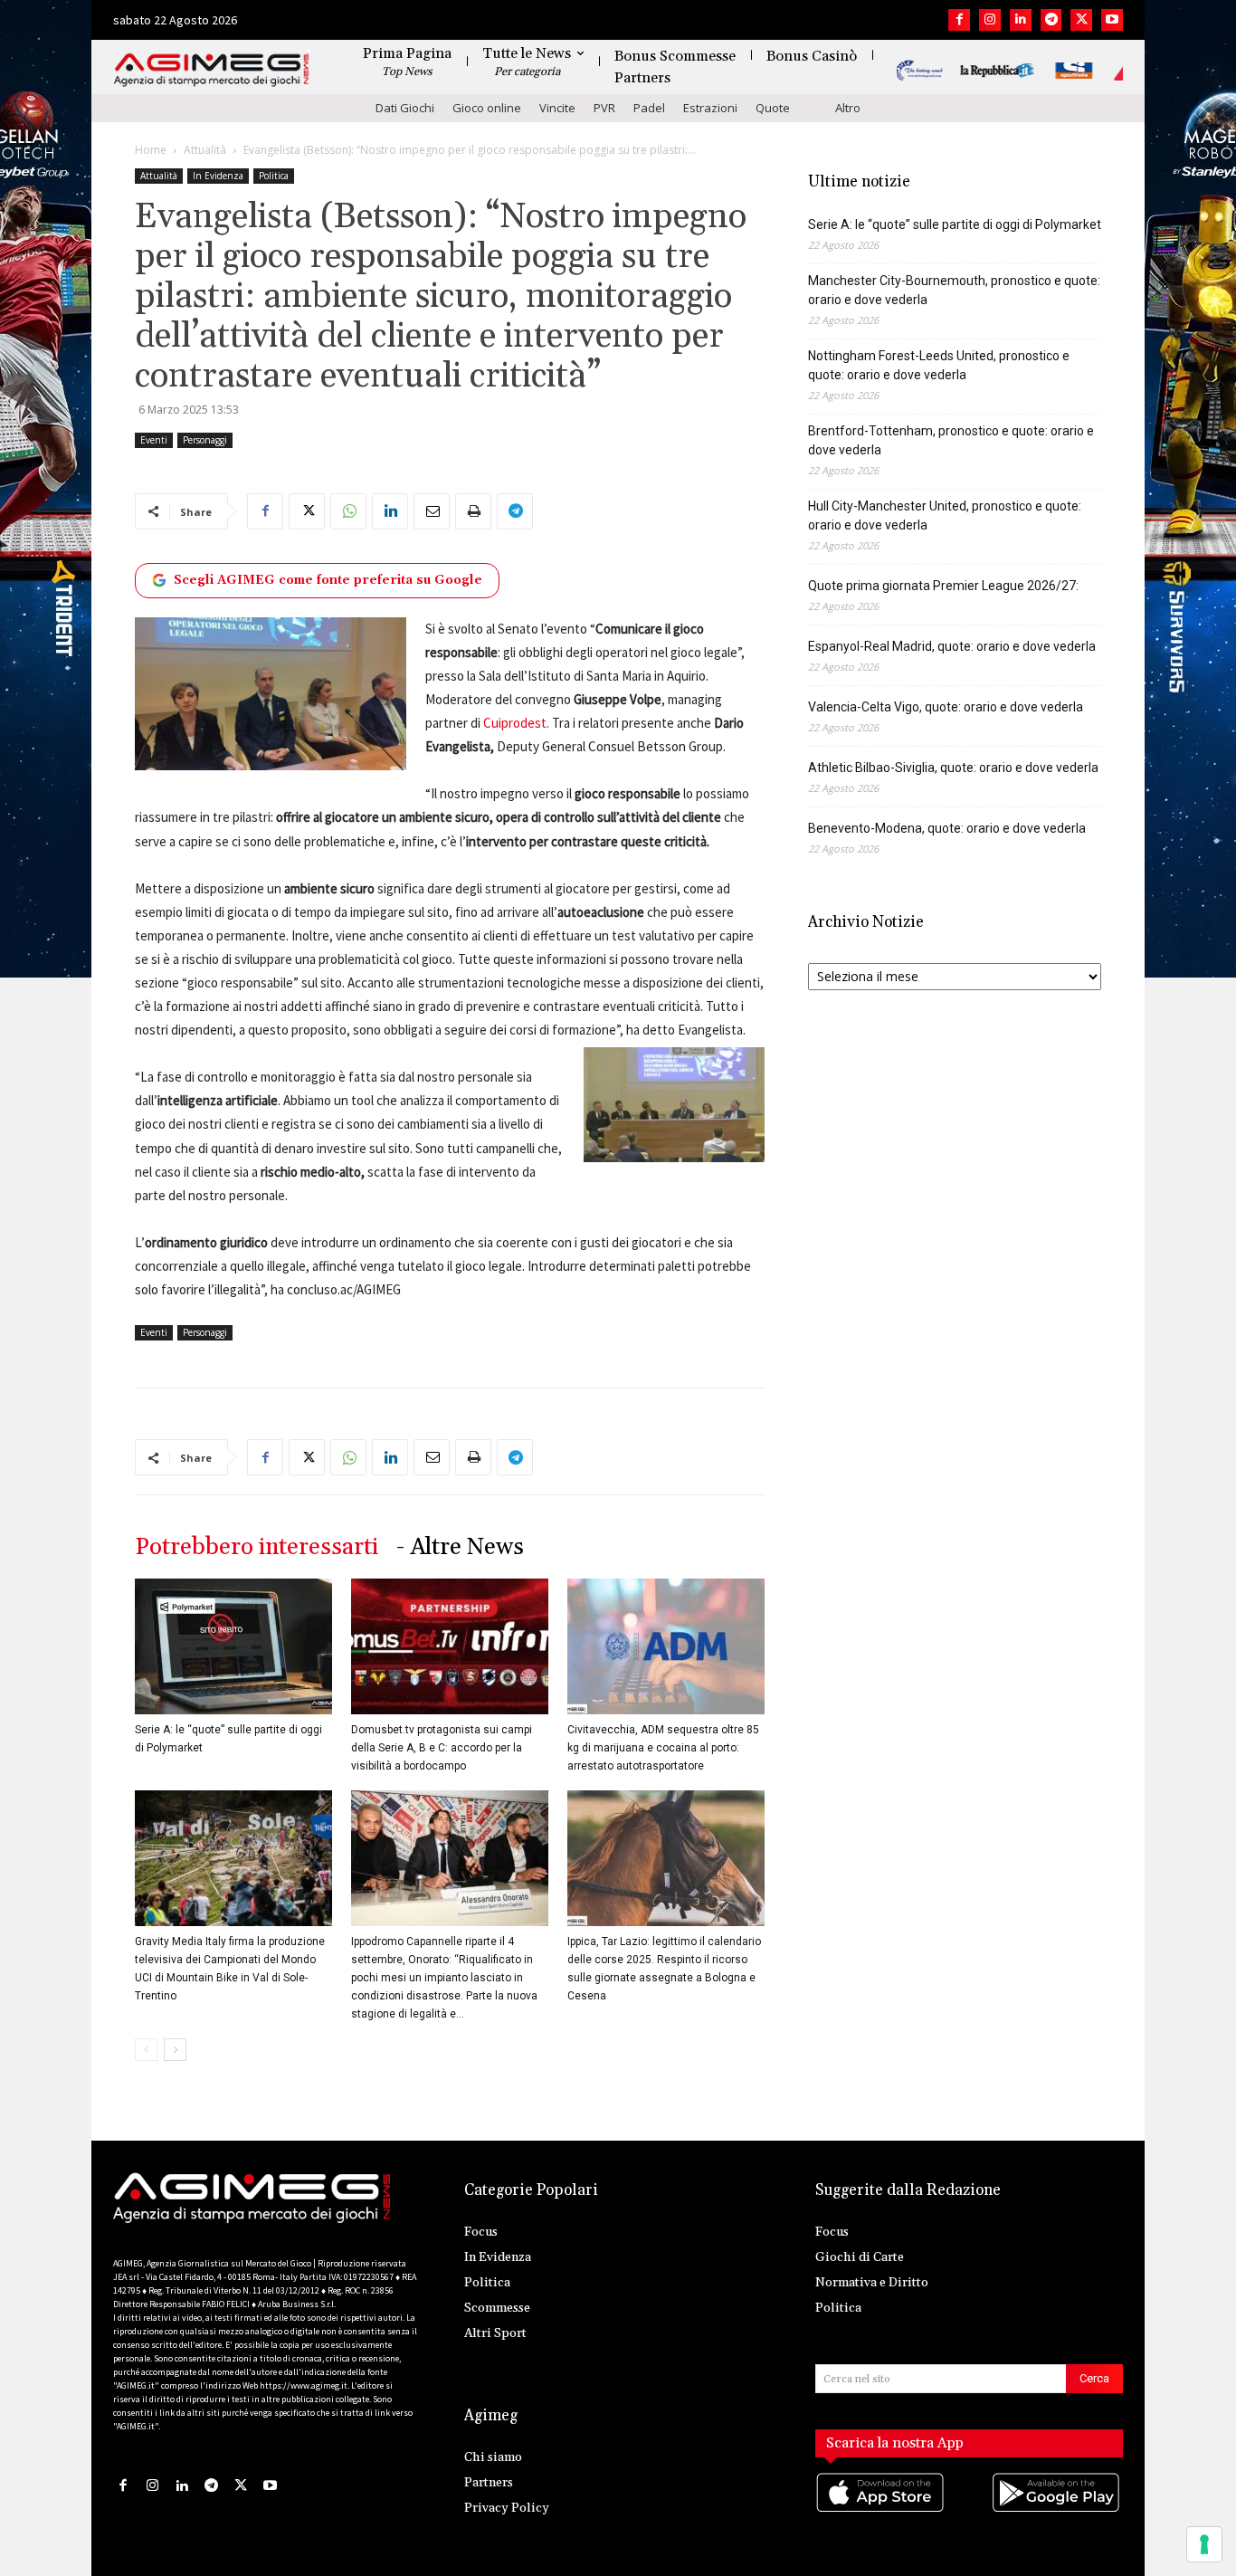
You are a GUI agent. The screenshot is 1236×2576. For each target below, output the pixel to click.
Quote (773, 108)
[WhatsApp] (348, 511)
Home (151, 150)
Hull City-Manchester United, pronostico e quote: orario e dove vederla (945, 515)
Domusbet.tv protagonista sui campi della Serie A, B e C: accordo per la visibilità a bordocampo (442, 1748)
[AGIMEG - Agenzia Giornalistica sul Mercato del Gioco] (212, 70)
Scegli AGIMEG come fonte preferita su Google (328, 580)
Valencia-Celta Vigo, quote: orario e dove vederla (946, 707)
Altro (848, 108)
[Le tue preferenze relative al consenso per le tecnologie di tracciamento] (1204, 2544)
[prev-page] (146, 2050)
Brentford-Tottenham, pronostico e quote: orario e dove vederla (951, 440)
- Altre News (460, 1547)
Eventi (154, 440)
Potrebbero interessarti (257, 1547)
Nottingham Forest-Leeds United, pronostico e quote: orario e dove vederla (939, 365)
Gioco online (487, 108)
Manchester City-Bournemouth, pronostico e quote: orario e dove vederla (954, 290)
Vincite (557, 108)
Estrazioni (710, 108)
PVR (604, 108)
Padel (649, 108)
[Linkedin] (1021, 20)
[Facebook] (959, 20)
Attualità (205, 150)
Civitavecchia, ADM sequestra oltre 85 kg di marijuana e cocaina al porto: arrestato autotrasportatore (663, 1748)
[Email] (432, 511)
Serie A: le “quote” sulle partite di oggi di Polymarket (955, 224)
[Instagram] (990, 20)
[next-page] (175, 2050)
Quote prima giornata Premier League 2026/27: (943, 586)
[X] (1081, 20)
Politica (274, 176)
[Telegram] (1051, 20)
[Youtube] (1112, 20)
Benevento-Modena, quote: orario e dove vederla (947, 828)
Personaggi (205, 440)
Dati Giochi (405, 108)
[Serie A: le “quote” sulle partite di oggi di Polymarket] (233, 1646)
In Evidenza (218, 176)
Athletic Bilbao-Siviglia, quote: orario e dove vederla (953, 768)
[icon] (881, 2510)
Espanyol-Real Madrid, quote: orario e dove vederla (952, 646)
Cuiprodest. (516, 723)
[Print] (473, 511)
